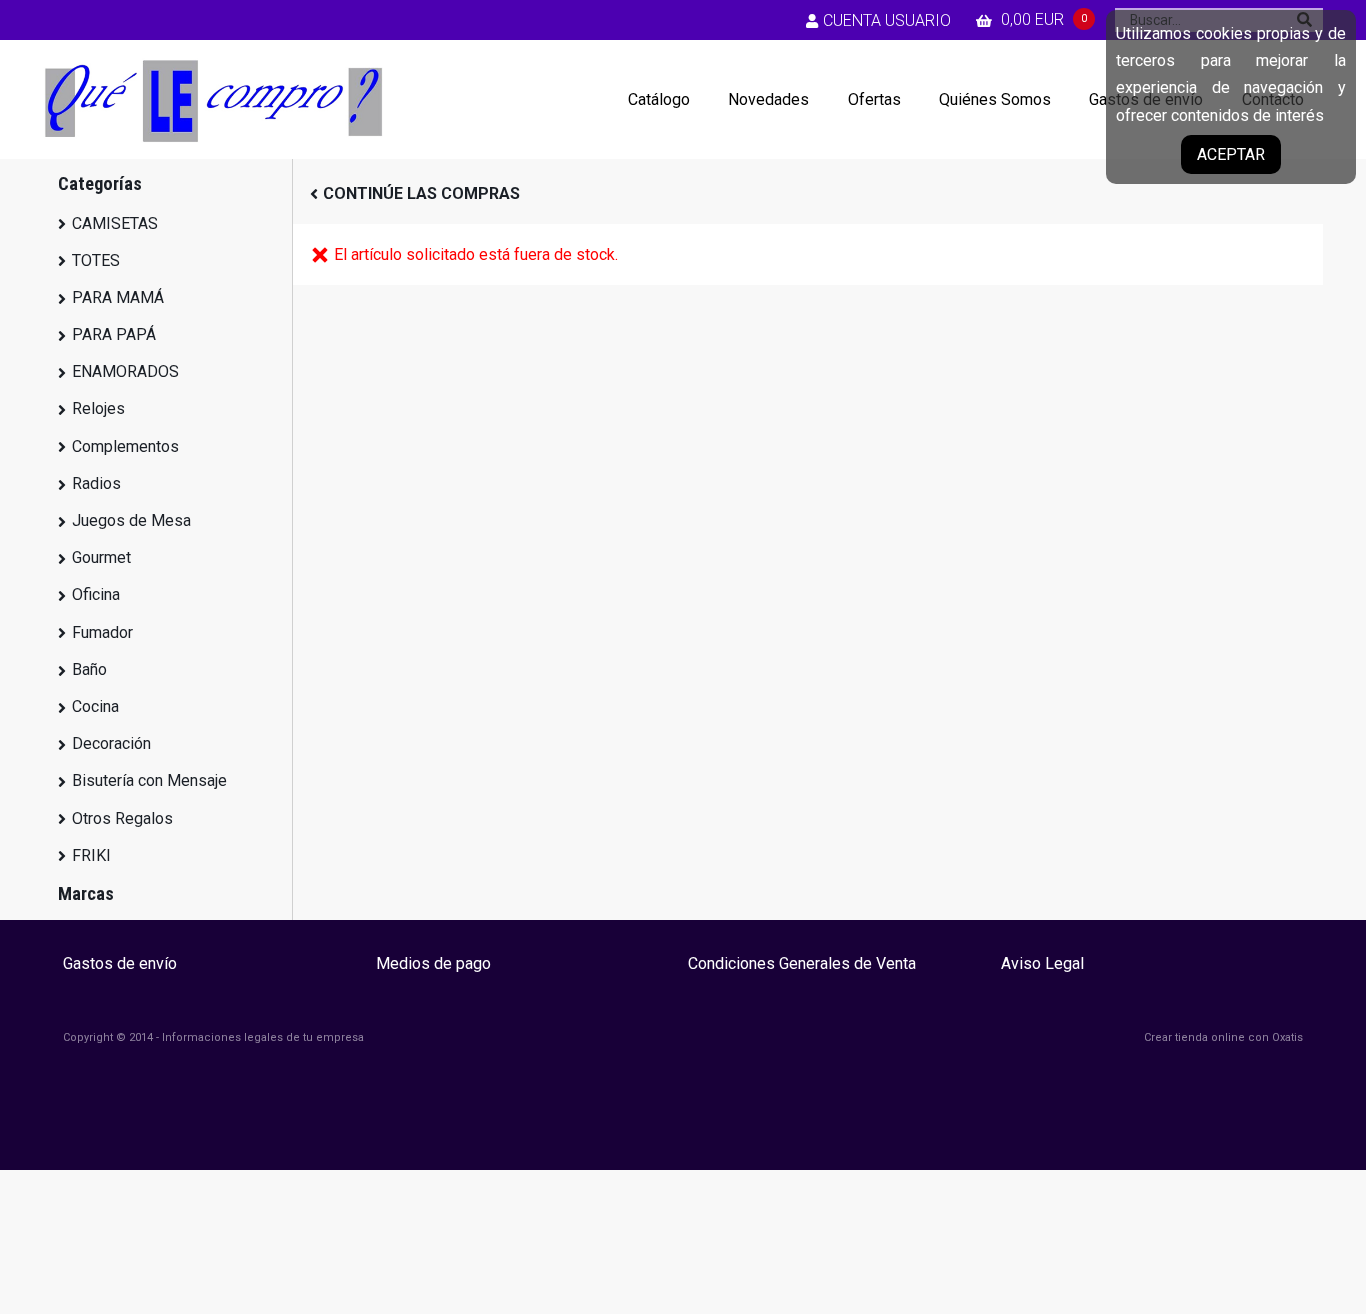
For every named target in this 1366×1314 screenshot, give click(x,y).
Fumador (102, 632)
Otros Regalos (122, 818)
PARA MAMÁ (118, 297)
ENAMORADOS (125, 371)
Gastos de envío (120, 963)
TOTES (96, 260)
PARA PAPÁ (114, 334)
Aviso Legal (1042, 963)
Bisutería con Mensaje (149, 780)
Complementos (125, 446)
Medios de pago (433, 963)
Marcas (86, 893)
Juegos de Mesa (131, 520)
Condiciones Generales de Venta (802, 963)
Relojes (98, 408)
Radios (96, 483)
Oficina (96, 594)
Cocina (95, 706)
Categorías (100, 183)
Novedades (768, 99)
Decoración (111, 743)
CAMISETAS (115, 223)
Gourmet (101, 557)
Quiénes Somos (995, 99)
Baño (89, 669)
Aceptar (1231, 154)
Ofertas (874, 99)
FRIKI (91, 855)
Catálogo (659, 99)
